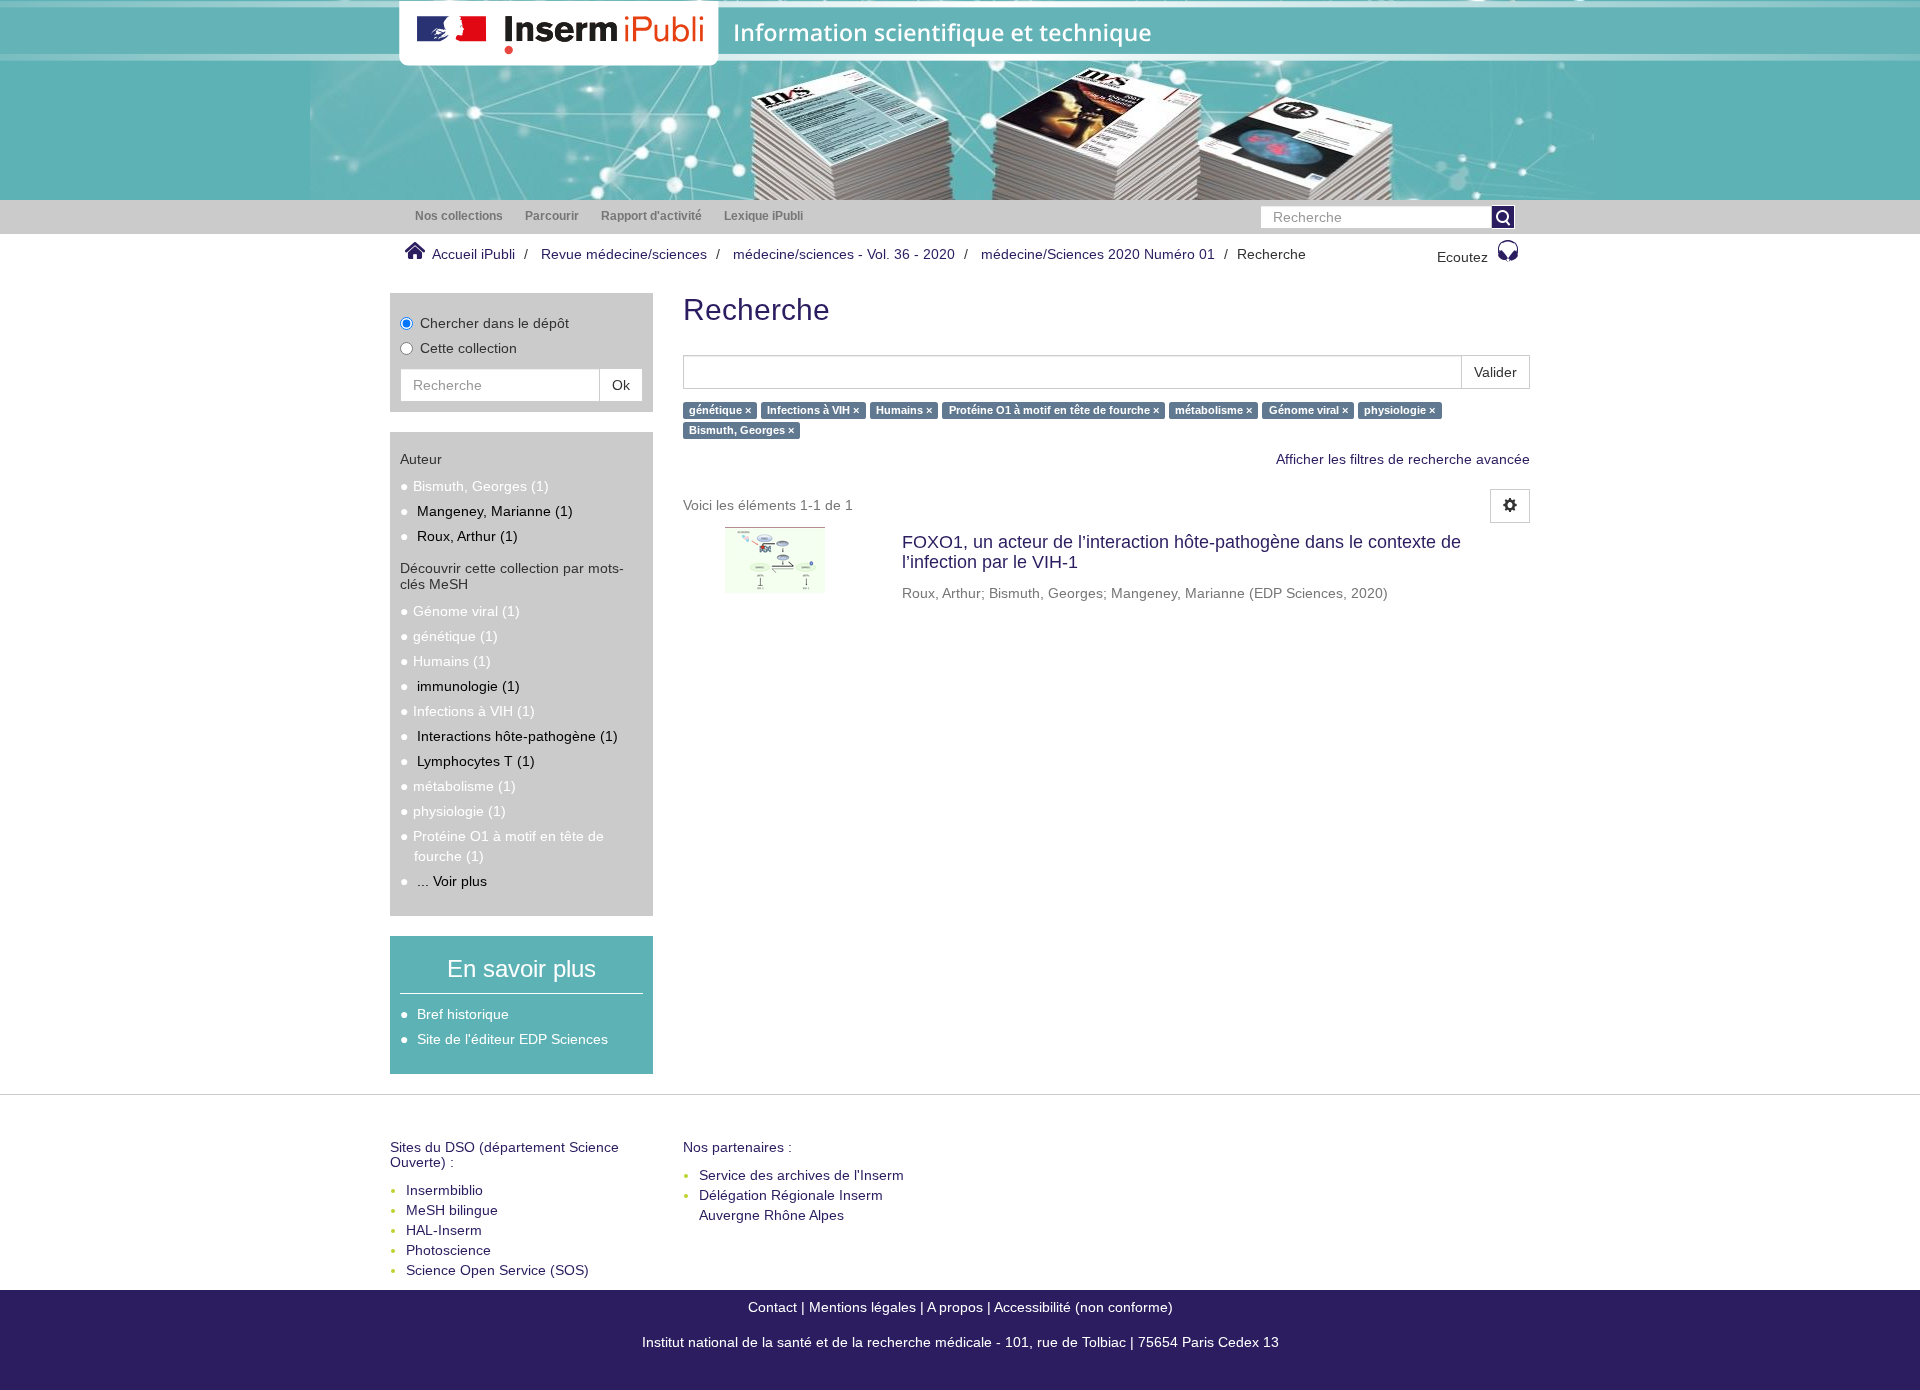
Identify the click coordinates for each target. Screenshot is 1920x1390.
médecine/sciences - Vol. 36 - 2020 (844, 254)
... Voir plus (452, 881)
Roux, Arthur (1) (467, 536)
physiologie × (1399, 410)
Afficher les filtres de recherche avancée (1403, 459)
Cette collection (468, 348)
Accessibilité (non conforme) (1083, 1307)
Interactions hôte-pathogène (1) (517, 736)
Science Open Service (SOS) (497, 1270)
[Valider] (1503, 217)
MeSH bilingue (452, 1210)
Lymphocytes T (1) (476, 761)
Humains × (904, 410)
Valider (1495, 372)
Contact (772, 1307)
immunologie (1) (468, 686)
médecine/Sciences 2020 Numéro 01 (1098, 254)
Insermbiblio (444, 1190)
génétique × (720, 410)
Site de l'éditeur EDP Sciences (512, 1039)
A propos (955, 1307)
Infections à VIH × (813, 410)
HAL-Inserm (444, 1230)
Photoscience (448, 1250)
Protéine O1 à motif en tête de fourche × (1054, 410)
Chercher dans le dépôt (494, 323)
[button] (459, 216)
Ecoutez (1462, 257)
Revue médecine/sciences (624, 254)
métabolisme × (1213, 410)
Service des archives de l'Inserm (801, 1175)
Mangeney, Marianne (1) (495, 511)
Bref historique (463, 1014)
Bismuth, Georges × (741, 430)
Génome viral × (1308, 410)
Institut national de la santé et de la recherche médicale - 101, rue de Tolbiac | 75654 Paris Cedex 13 (960, 1342)
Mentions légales (862, 1307)
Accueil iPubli (473, 254)
